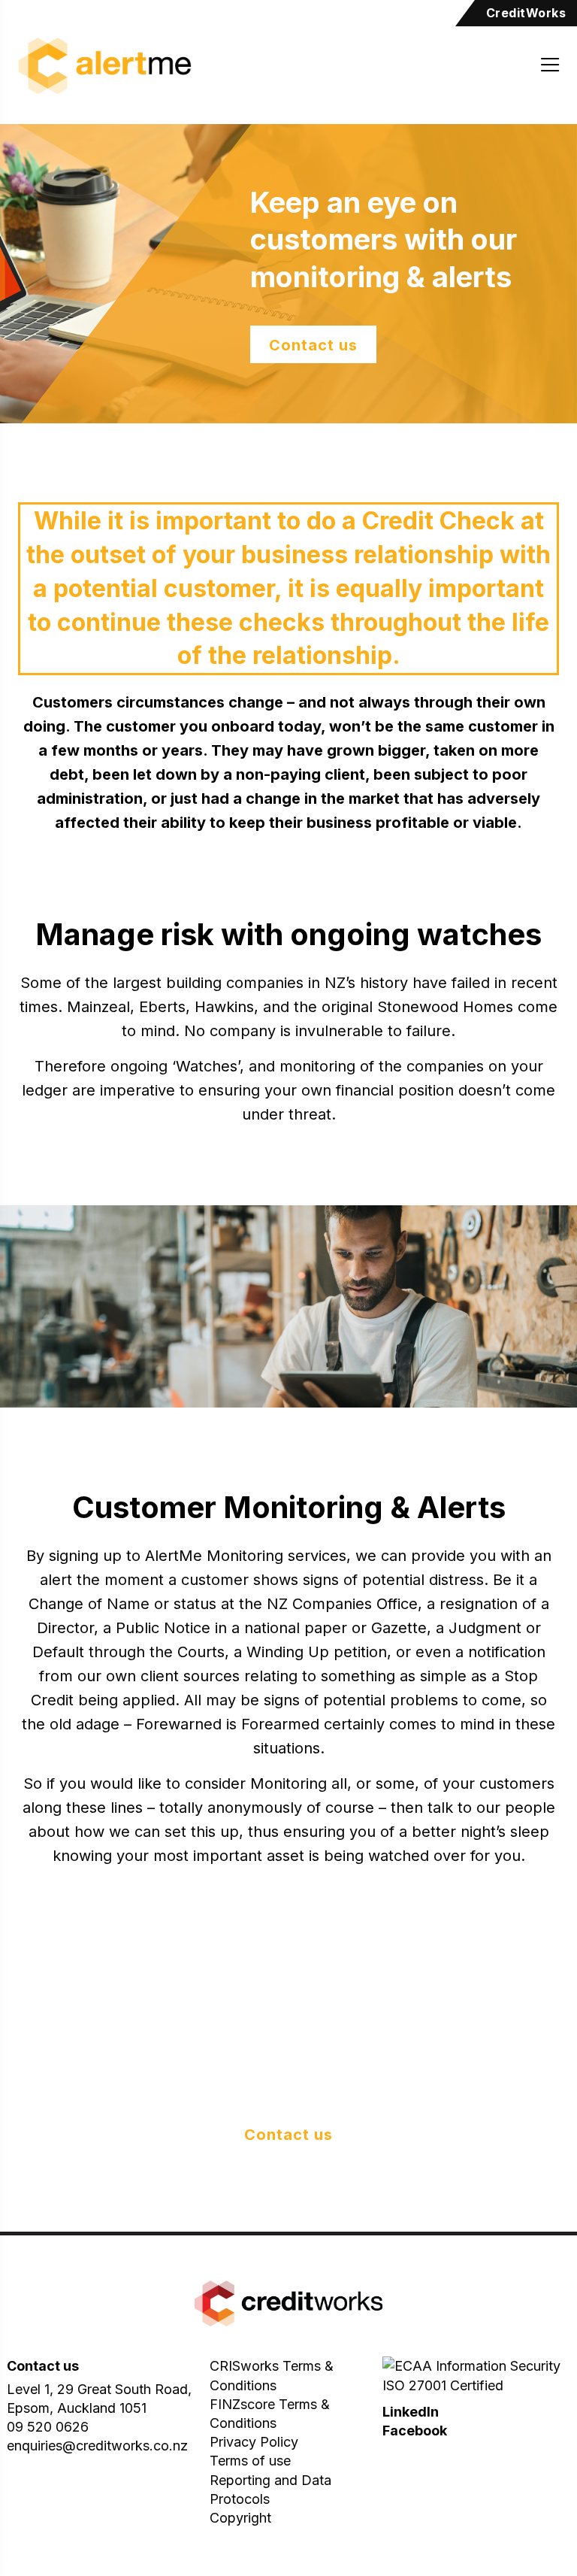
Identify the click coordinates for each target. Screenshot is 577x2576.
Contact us (313, 345)
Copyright (240, 2518)
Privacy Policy (254, 2442)
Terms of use (250, 2461)
